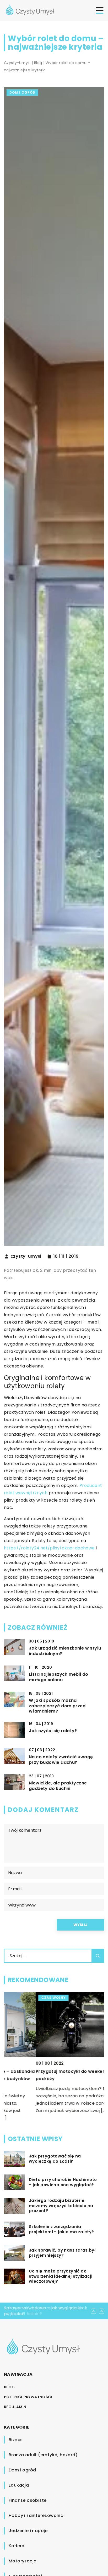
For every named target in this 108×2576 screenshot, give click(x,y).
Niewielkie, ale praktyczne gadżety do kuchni (58, 1786)
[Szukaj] (98, 1956)
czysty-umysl (26, 1256)
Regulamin (15, 2407)
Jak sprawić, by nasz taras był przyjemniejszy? (62, 2253)
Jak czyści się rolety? (53, 1731)
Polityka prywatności (28, 2397)
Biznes (16, 2440)
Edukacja (19, 2485)
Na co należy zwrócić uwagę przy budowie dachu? (61, 1760)
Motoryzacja (23, 2561)
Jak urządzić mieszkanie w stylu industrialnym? (65, 1651)
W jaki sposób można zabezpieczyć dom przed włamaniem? (57, 1706)
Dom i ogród (22, 92)
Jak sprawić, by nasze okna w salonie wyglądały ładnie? (44, 2311)
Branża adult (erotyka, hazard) (43, 2455)
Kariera (17, 2546)
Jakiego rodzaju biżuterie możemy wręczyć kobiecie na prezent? (61, 2206)
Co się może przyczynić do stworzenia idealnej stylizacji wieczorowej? (61, 2276)
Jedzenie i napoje (28, 2531)
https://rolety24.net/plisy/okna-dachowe (49, 1548)
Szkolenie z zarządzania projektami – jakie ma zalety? (61, 2229)
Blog (9, 2387)
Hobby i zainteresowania (36, 2515)
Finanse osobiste (28, 2500)
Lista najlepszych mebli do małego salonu (58, 1677)
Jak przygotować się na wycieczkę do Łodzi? (55, 2159)
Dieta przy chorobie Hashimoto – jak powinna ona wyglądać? (63, 2182)
